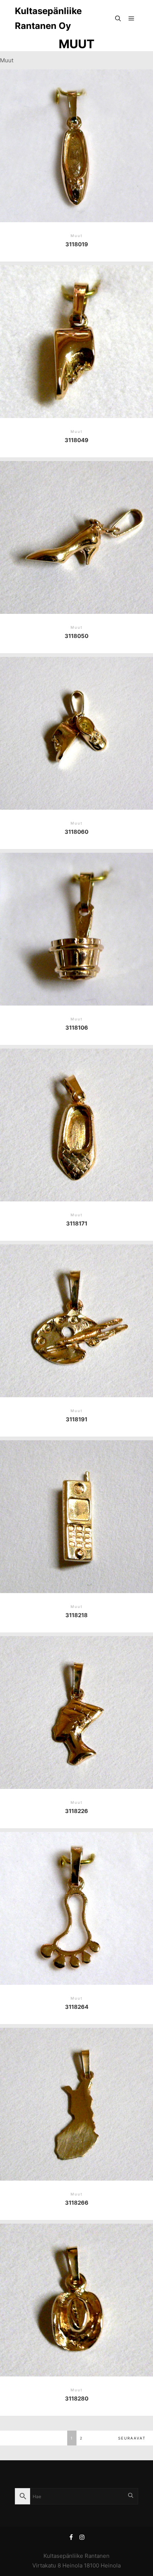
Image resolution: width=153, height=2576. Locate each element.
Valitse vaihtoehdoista (76, 140)
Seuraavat (132, 2438)
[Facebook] (71, 2537)
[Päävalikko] (131, 19)
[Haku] (118, 19)
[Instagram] (82, 2537)
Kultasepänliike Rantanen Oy (48, 18)
